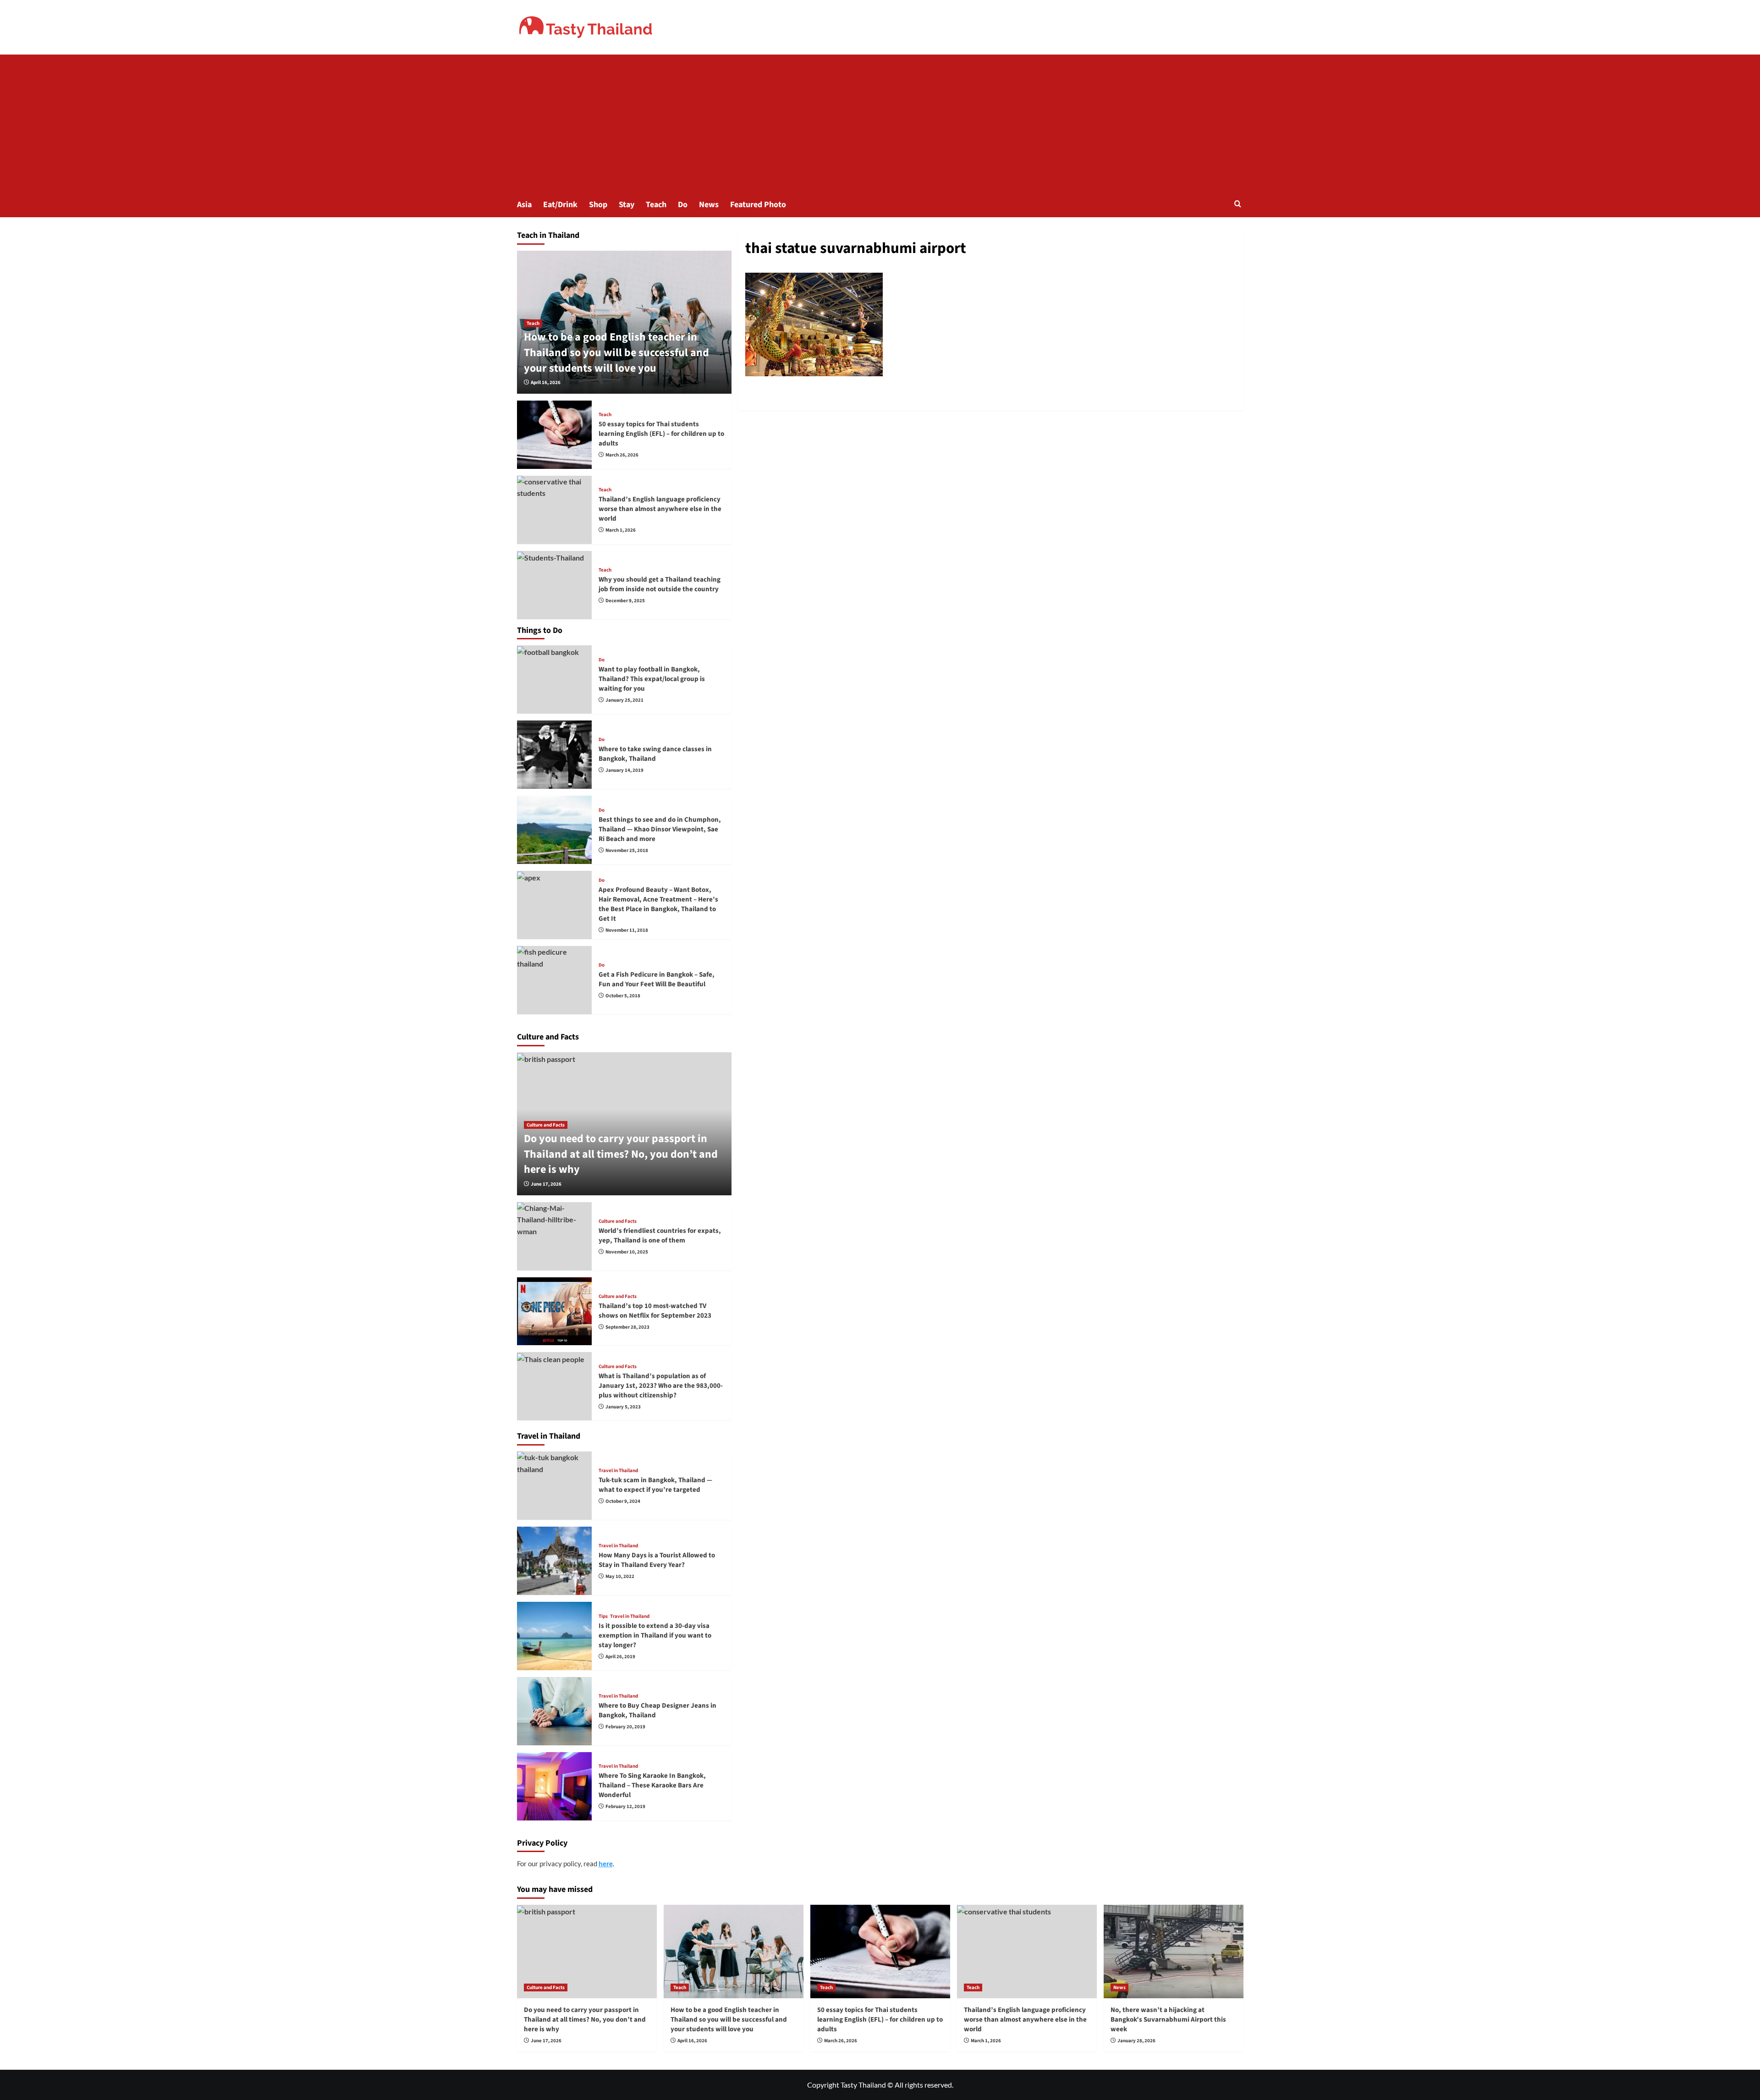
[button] (1238, 204)
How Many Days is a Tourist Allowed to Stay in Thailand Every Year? (657, 1560)
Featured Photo (758, 205)
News (709, 205)
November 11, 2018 (627, 930)
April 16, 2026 (546, 382)
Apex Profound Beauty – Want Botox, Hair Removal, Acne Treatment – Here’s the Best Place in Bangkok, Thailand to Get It (658, 904)
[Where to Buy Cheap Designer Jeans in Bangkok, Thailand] (555, 1711)
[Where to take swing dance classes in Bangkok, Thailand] (555, 755)
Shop (598, 205)
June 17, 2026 (546, 1184)
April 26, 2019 (620, 1657)
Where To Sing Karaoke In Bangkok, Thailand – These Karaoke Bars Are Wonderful (652, 1785)
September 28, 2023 (627, 1327)
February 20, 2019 (625, 1727)
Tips (603, 1616)
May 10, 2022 (620, 1576)
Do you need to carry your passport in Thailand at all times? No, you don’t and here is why (621, 1154)
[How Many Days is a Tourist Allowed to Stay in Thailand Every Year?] (555, 1561)
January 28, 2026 (1136, 2041)
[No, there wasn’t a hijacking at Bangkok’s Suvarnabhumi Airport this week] (1174, 1951)
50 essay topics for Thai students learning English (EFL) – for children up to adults (661, 434)
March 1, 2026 (621, 530)
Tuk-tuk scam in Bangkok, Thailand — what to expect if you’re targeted (655, 1485)
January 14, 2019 (624, 770)
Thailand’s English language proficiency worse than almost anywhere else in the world (660, 509)
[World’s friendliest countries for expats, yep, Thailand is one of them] (555, 1236)
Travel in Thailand (618, 1471)
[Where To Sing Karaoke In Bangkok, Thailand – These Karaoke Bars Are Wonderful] (555, 1786)
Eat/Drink (560, 205)
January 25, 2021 (624, 700)
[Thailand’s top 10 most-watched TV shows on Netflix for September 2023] (555, 1311)
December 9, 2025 (625, 601)
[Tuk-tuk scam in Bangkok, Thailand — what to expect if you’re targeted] (555, 1486)
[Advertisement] (880, 123)
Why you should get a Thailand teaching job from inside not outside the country (660, 584)
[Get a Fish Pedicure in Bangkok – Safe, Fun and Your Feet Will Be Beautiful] (555, 980)
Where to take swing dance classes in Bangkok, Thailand (655, 754)
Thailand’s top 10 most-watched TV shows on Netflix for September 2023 (655, 1311)
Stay (627, 205)
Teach (656, 205)
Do (683, 205)
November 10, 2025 (627, 1252)
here (606, 1864)
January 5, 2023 (623, 1407)
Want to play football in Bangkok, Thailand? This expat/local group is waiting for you (652, 679)
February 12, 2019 (625, 1806)
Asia (524, 205)
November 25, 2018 (627, 850)
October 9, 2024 (623, 1501)
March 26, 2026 (622, 455)
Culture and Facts (546, 1125)
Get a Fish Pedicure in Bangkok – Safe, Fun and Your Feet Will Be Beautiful (657, 979)
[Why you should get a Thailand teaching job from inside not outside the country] (555, 585)
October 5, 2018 (623, 996)
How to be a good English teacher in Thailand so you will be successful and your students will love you (616, 352)
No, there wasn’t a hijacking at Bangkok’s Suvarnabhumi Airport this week (1168, 2020)
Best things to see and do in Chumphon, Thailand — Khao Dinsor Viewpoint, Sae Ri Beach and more (660, 829)
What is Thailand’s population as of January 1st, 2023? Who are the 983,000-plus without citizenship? (661, 1386)
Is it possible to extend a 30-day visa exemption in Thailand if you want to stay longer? (655, 1635)
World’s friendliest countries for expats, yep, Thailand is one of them (660, 1236)
